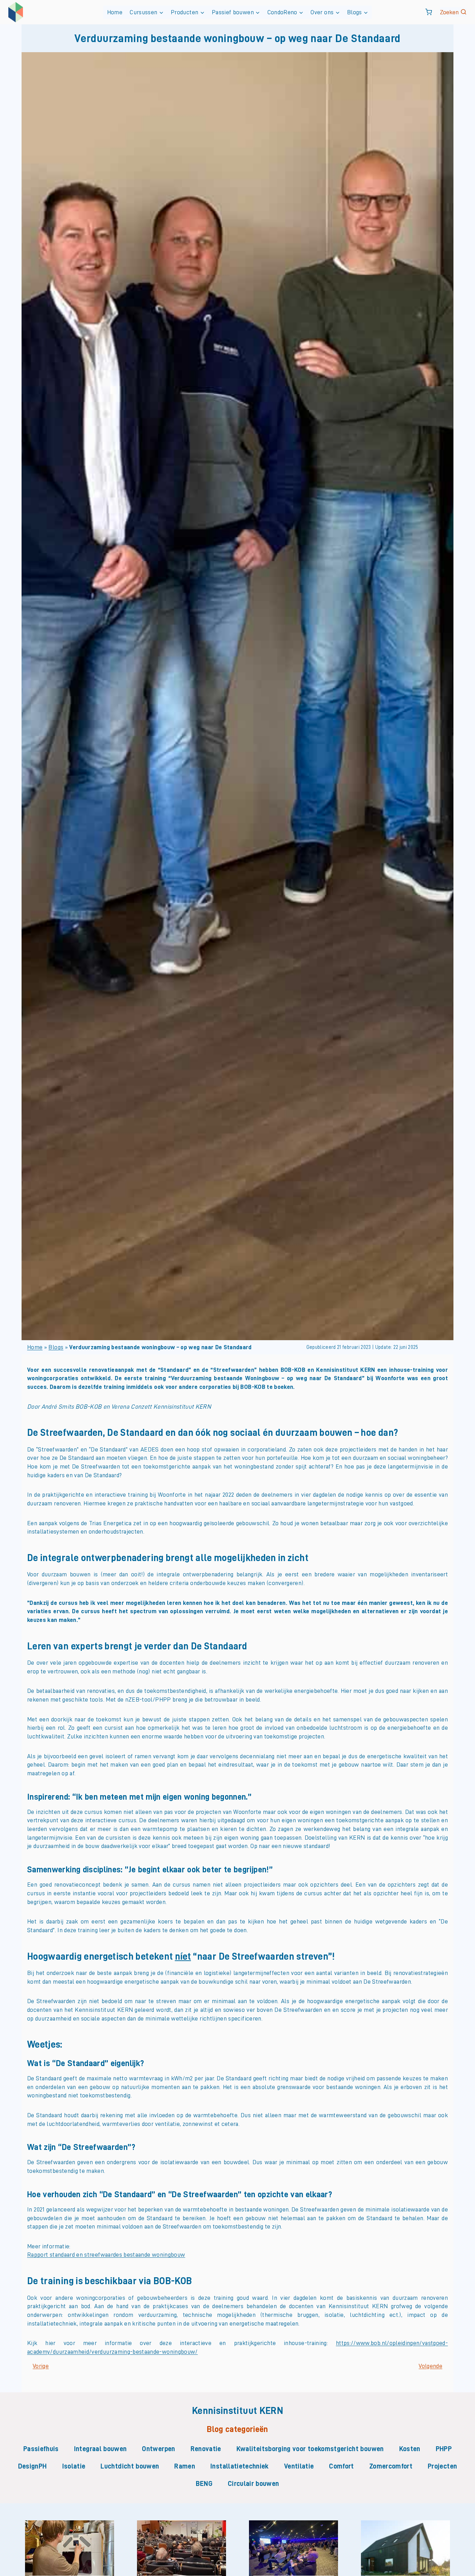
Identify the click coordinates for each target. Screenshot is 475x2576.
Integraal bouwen (100, 2449)
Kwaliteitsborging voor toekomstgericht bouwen (310, 2449)
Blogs (56, 1347)
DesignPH (33, 2466)
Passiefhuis (41, 2449)
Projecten (442, 2466)
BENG (204, 2483)
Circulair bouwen (253, 2483)
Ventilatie (299, 2466)
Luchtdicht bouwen (130, 2466)
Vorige (41, 2366)
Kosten (410, 2449)
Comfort (341, 2466)
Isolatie (74, 2466)
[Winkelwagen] (429, 12)
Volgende (430, 2366)
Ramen (185, 2466)
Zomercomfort (391, 2466)
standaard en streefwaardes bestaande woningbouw (116, 2255)
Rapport (38, 2255)
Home (115, 12)
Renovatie (206, 2449)
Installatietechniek (240, 2466)
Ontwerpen (158, 2449)
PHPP (444, 2449)
